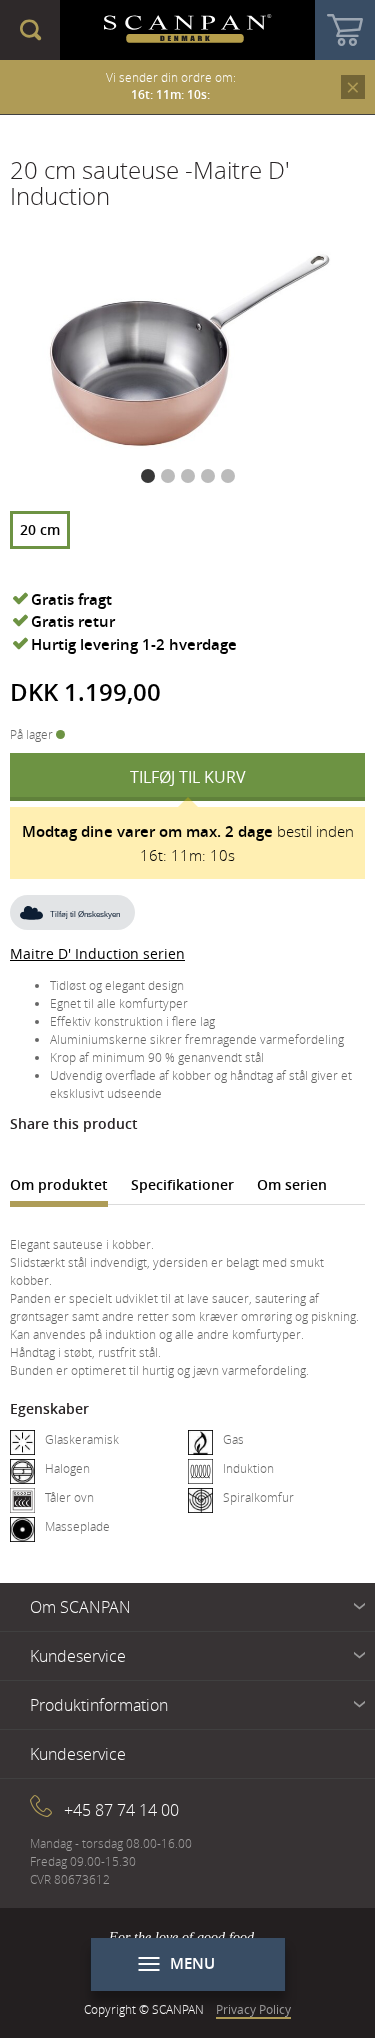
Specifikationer (182, 1184)
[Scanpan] (187, 30)
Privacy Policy (253, 2009)
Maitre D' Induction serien (97, 953)
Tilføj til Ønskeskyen (85, 914)
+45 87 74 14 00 (121, 1810)
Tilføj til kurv (188, 777)
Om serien (292, 1184)
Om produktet (59, 1184)
